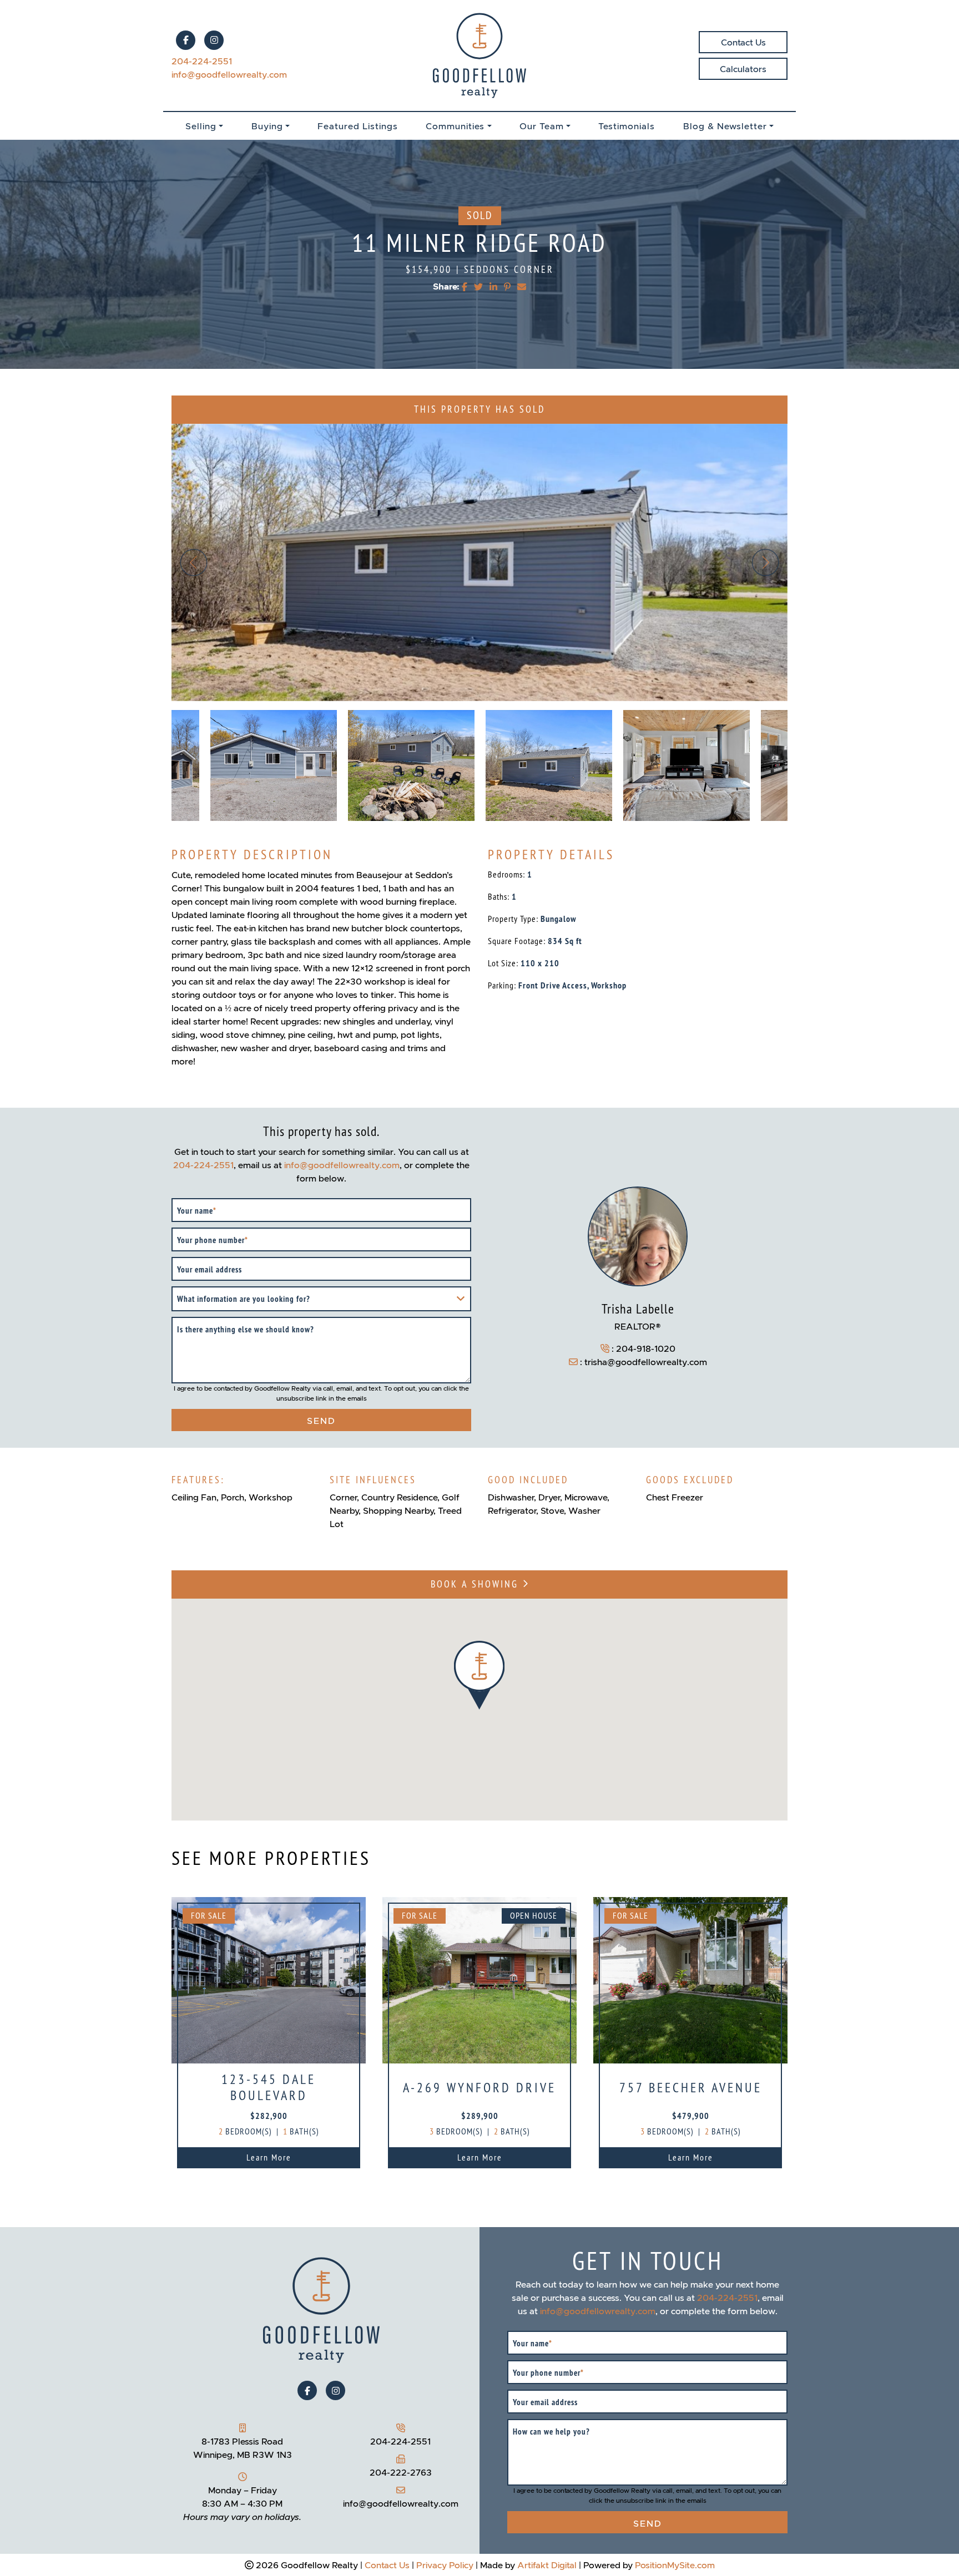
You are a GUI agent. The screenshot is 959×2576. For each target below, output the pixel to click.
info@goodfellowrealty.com (229, 74)
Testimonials (627, 126)
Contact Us (743, 42)
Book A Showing (476, 1584)
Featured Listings (358, 126)
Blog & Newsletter (725, 126)
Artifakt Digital (547, 2565)
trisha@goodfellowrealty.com (646, 1362)
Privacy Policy (445, 2565)
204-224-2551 (202, 61)
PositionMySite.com (675, 2565)
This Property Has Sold (479, 410)
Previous (194, 562)
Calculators (743, 69)
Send (321, 1421)
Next (765, 562)
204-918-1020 (646, 1348)
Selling (201, 126)
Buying (267, 126)
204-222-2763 (401, 2472)
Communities (455, 126)
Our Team (542, 126)
